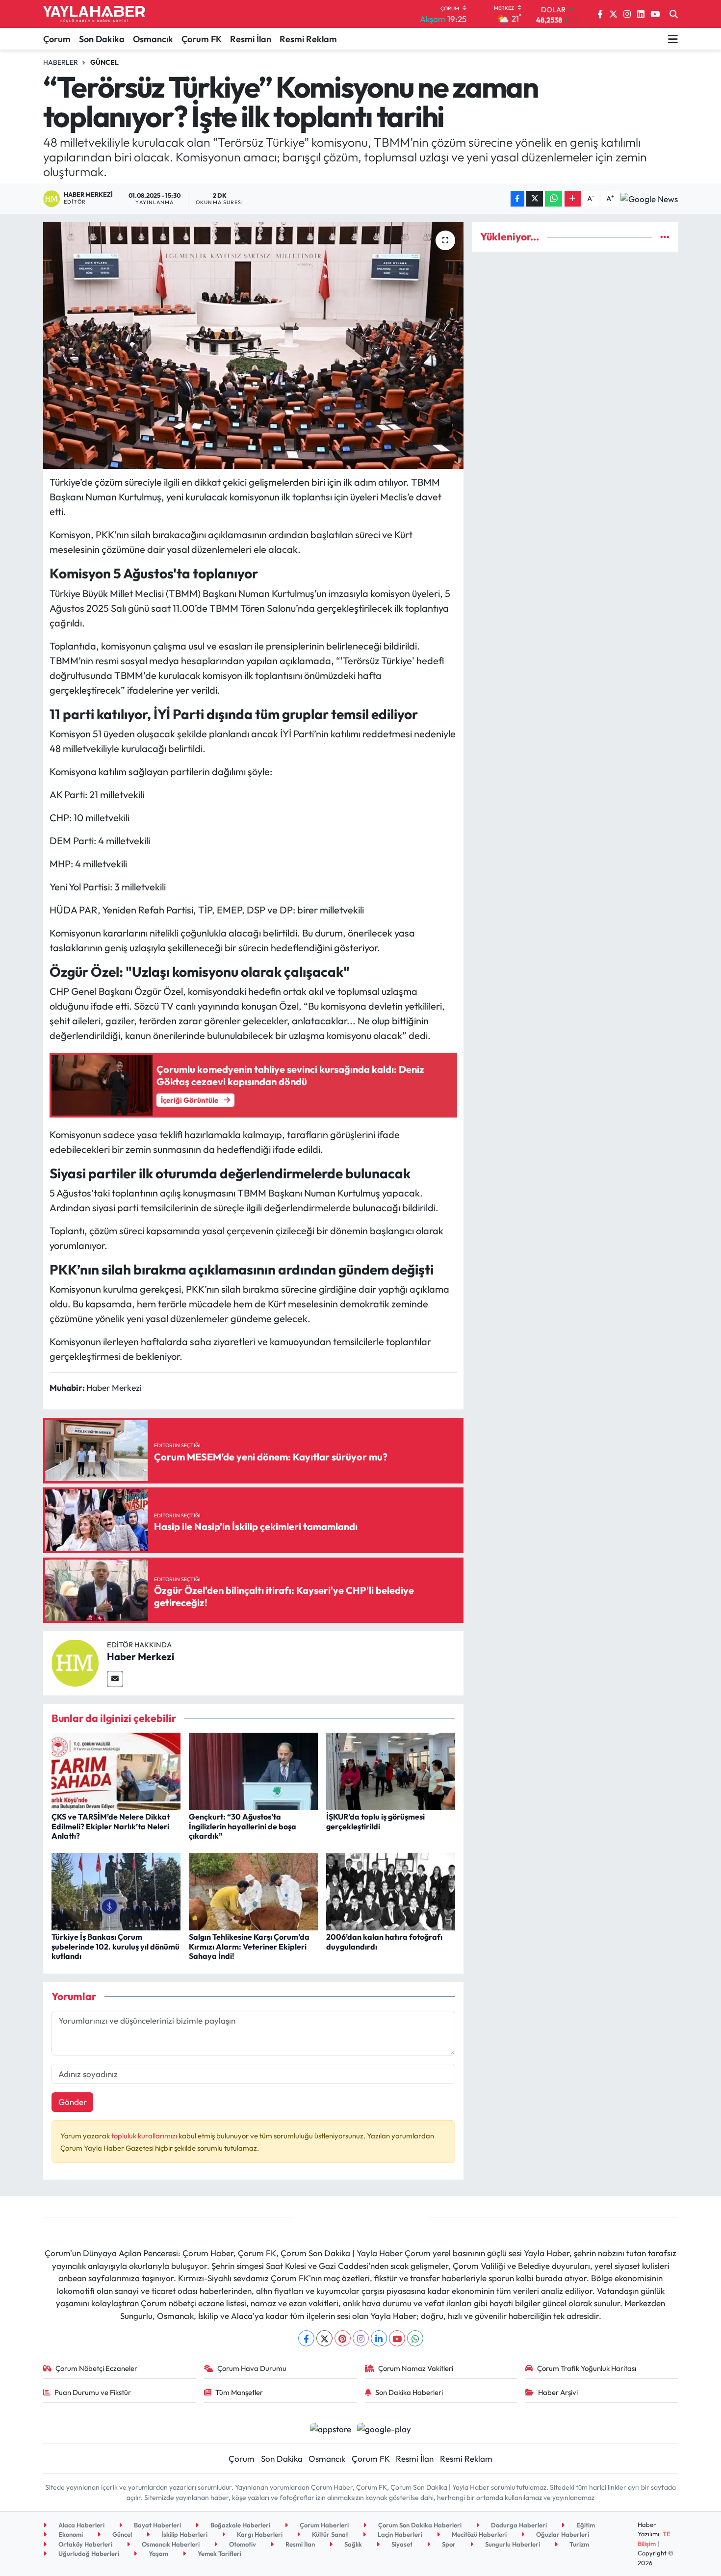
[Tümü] (665, 237)
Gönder (73, 2102)
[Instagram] (361, 2338)
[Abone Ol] (649, 199)
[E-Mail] (115, 1679)
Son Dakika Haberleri (409, 2392)
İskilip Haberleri (184, 2534)
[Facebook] (306, 2338)
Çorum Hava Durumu (252, 2368)
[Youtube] (397, 2338)
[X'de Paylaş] (535, 199)
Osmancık (153, 39)
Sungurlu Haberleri (512, 2544)
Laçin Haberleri (399, 2534)
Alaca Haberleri (81, 2525)
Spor (448, 2544)
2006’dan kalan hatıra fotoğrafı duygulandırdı (384, 1941)
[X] (324, 2338)
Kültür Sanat (329, 2534)
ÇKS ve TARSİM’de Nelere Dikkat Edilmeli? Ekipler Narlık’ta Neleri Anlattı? (111, 1826)
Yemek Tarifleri (219, 2553)
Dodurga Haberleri (518, 2525)
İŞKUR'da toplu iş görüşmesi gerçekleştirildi (375, 1821)
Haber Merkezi (141, 1656)
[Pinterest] (343, 2338)
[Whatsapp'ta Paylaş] (554, 199)
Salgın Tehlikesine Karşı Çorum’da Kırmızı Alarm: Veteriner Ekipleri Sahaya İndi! (249, 1946)
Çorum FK (202, 39)
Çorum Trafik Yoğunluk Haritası (587, 2368)
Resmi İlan (251, 39)
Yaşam (158, 2553)
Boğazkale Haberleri (240, 2525)
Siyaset (401, 2544)
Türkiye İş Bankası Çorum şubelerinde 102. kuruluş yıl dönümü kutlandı (116, 1946)
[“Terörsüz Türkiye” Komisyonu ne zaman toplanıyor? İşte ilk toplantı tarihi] (253, 345)
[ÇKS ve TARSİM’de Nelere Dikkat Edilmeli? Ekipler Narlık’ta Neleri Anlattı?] (116, 1770)
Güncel (104, 62)
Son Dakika (102, 39)
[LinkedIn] (379, 2338)
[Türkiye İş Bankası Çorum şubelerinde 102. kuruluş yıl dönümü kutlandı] (116, 1890)
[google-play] (384, 2428)
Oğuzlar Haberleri (562, 2534)
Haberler (61, 62)
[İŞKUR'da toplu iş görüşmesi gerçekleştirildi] (391, 1770)
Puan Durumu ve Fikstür (93, 2392)
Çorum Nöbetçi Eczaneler (96, 2368)
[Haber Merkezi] (75, 1662)
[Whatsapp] (415, 2338)
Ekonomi (70, 2534)
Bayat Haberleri (157, 2525)
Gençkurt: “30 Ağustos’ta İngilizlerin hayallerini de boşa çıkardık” (243, 1826)
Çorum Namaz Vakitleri (416, 2368)
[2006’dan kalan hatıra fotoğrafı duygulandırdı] (391, 1890)
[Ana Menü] (673, 39)
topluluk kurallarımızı (145, 2136)
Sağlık (352, 2544)
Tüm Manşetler (239, 2392)
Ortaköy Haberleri (85, 2544)
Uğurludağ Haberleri (88, 2553)
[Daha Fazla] (573, 199)
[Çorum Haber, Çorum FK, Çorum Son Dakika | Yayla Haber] (94, 14)
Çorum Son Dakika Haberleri (419, 2525)
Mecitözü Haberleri (478, 2534)
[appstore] (330, 2428)
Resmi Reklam (308, 39)
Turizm (579, 2544)
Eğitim (585, 2525)
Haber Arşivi (558, 2392)
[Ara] (674, 14)
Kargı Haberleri (259, 2534)
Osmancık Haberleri (170, 2544)
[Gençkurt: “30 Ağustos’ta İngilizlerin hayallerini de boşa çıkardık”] (253, 1770)
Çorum (57, 39)
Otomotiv (242, 2544)
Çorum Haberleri (323, 2525)
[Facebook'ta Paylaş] (517, 199)
